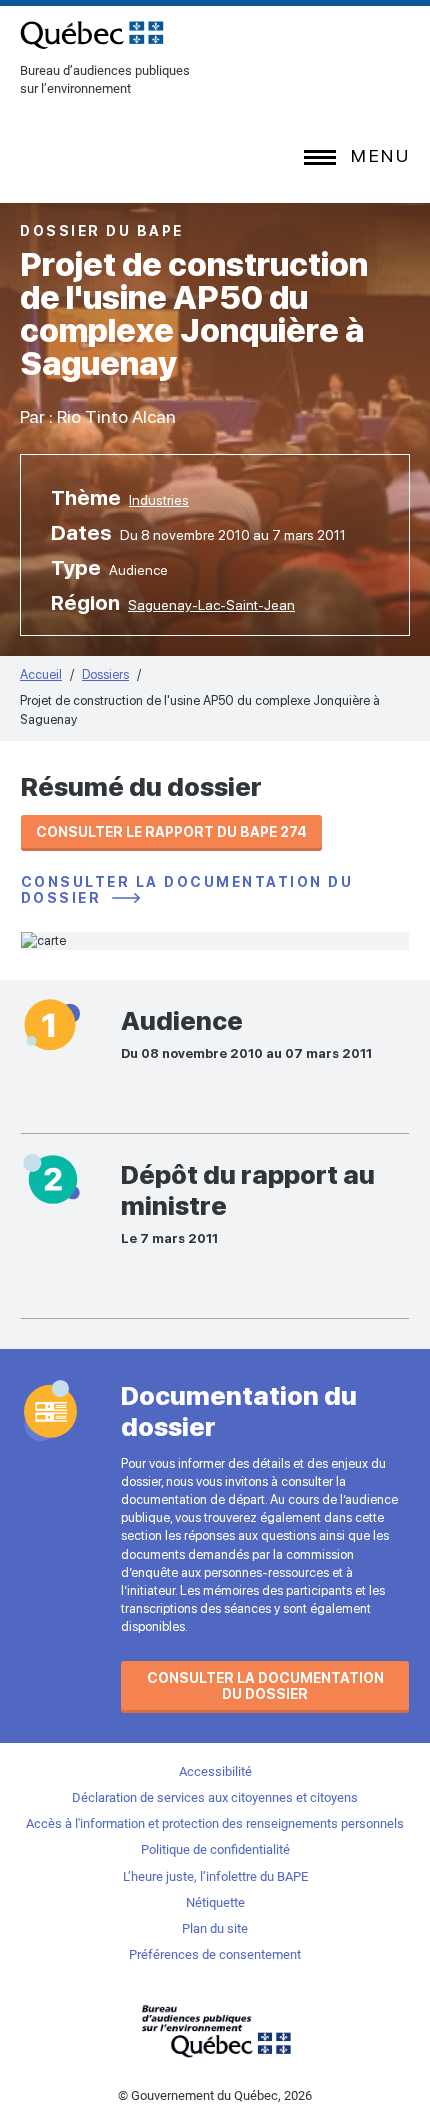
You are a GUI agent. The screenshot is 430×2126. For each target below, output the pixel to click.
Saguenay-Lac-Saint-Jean (211, 605)
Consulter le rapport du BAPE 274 (171, 832)
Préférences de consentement (215, 1954)
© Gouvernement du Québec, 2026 (215, 2095)
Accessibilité (215, 1771)
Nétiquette (215, 1902)
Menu (380, 155)
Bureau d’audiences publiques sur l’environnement (92, 35)
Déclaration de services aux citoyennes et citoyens (215, 1797)
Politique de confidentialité (215, 1849)
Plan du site (215, 1928)
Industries (159, 500)
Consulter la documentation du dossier (187, 890)
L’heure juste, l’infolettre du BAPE (215, 1876)
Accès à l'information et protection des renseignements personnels (215, 1823)
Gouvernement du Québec (215, 2030)
